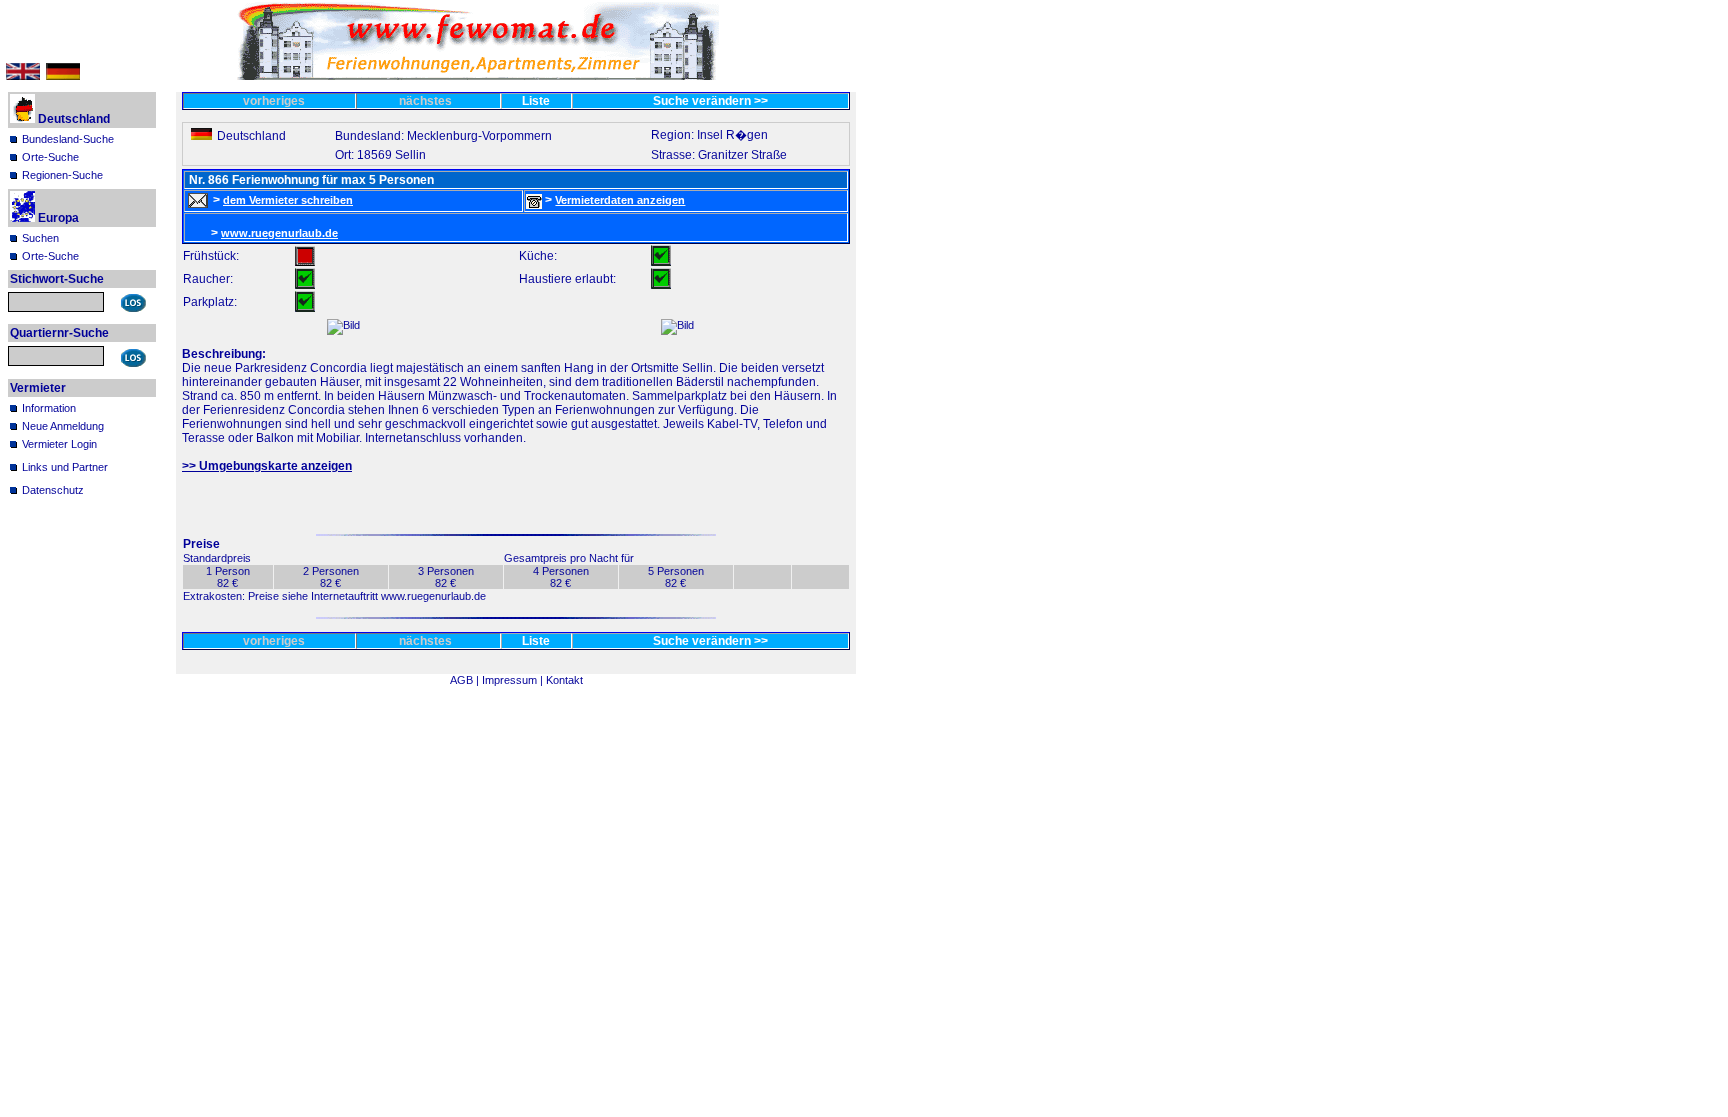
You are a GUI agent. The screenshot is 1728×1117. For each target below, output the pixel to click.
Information (49, 408)
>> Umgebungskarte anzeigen (267, 466)
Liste (536, 101)
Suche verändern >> (710, 101)
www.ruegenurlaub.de (279, 233)
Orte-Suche (50, 157)
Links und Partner (65, 467)
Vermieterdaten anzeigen (620, 200)
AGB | (466, 680)
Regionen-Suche (62, 175)
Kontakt (564, 680)
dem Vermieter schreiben (288, 200)
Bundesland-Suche (68, 139)
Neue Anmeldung (63, 426)
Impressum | (514, 680)
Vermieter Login (59, 444)
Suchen (40, 238)
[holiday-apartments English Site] (23, 76)
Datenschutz (53, 490)
